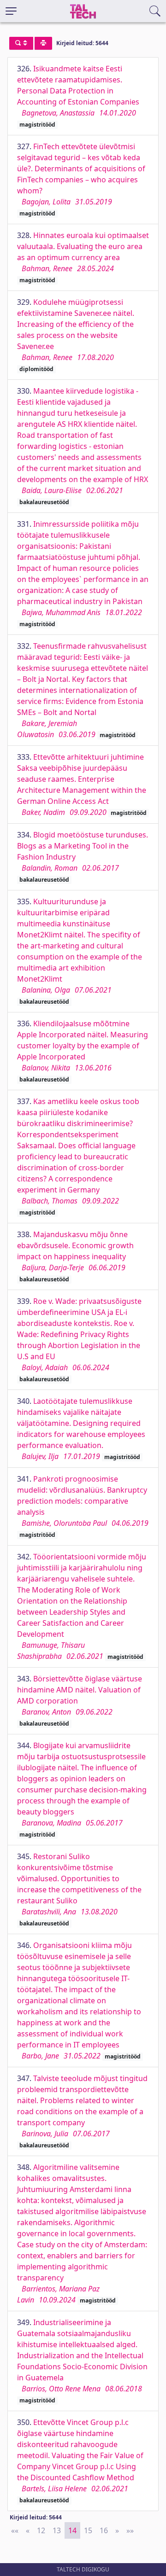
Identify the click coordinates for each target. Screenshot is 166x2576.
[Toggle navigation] (11, 11)
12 (41, 2530)
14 (72, 2530)
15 (88, 2530)
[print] (43, 43)
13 (57, 2530)
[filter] (21, 43)
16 (104, 2530)
